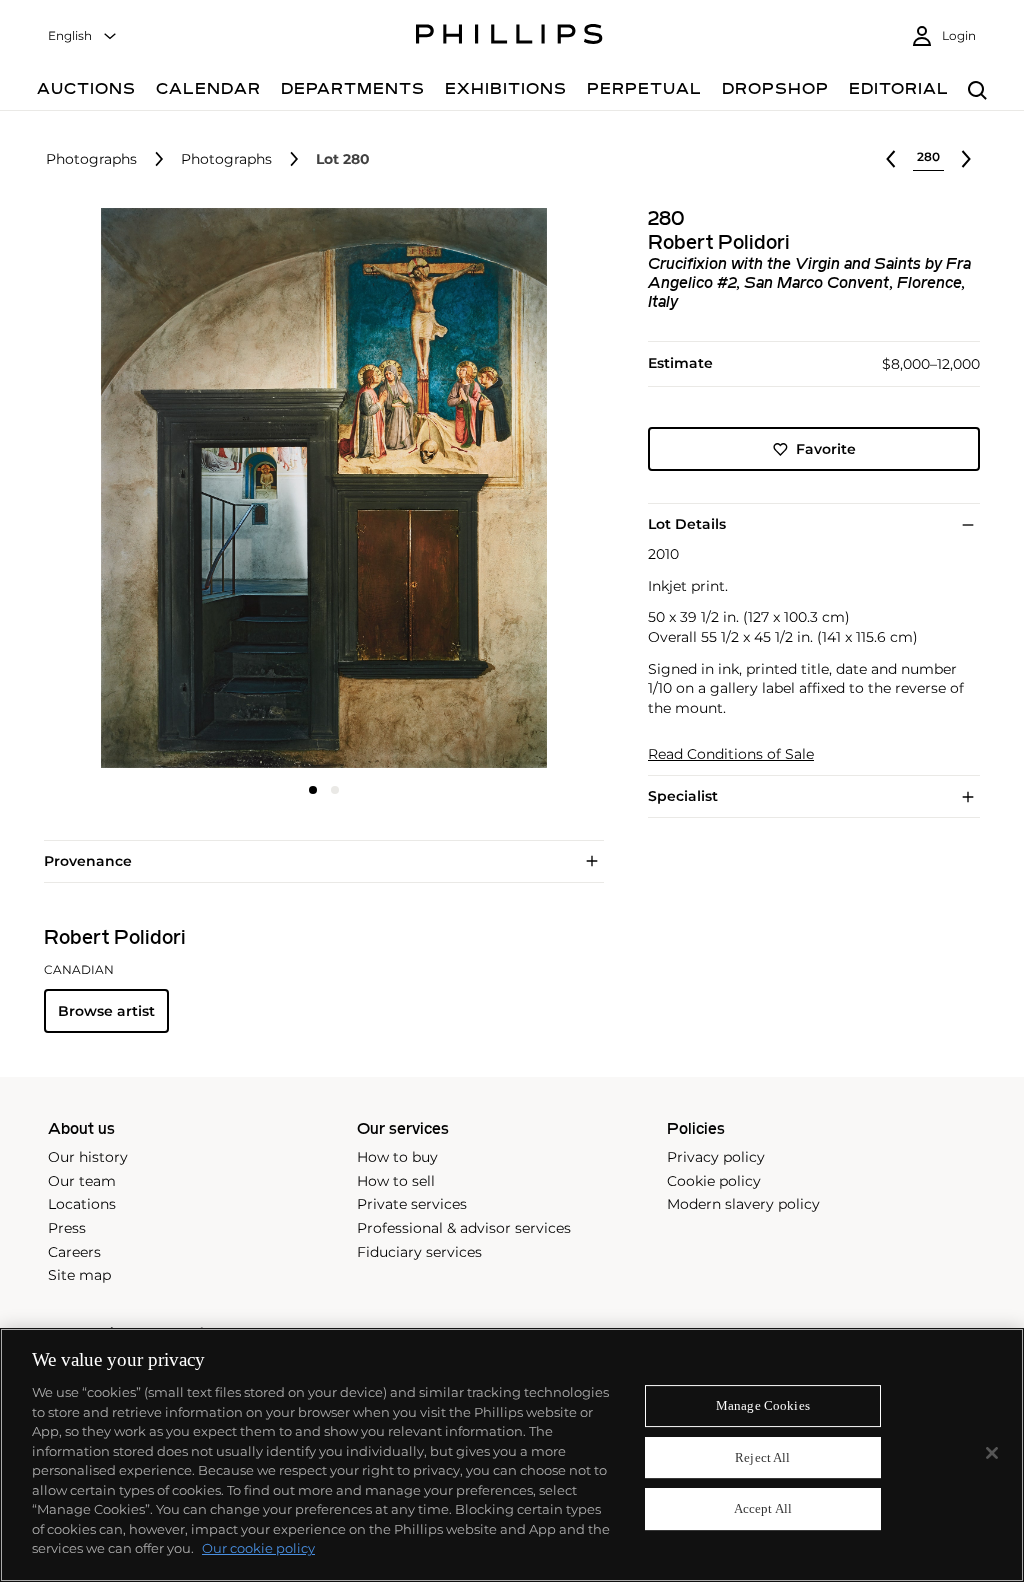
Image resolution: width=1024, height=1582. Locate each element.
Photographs (91, 159)
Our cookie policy (258, 1548)
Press (67, 1228)
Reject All (762, 1457)
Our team (82, 1181)
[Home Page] (509, 37)
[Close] (992, 1453)
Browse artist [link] (106, 1011)
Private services (412, 1204)
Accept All (763, 1509)
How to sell (396, 1181)
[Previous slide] (137, 490)
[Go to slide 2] (335, 790)
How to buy (397, 1157)
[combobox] (83, 36)
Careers (74, 1252)
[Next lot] (966, 159)
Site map (79, 1275)
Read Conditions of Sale (731, 754)
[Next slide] (511, 490)
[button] (318, 488)
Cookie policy (714, 1181)
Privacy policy (716, 1157)
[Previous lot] (891, 159)
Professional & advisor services (464, 1228)
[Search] (977, 91)
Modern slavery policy (743, 1204)
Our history (88, 1157)
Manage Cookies (763, 1405)
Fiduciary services (419, 1252)
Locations (82, 1204)
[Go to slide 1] (313, 790)
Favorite (826, 449)
